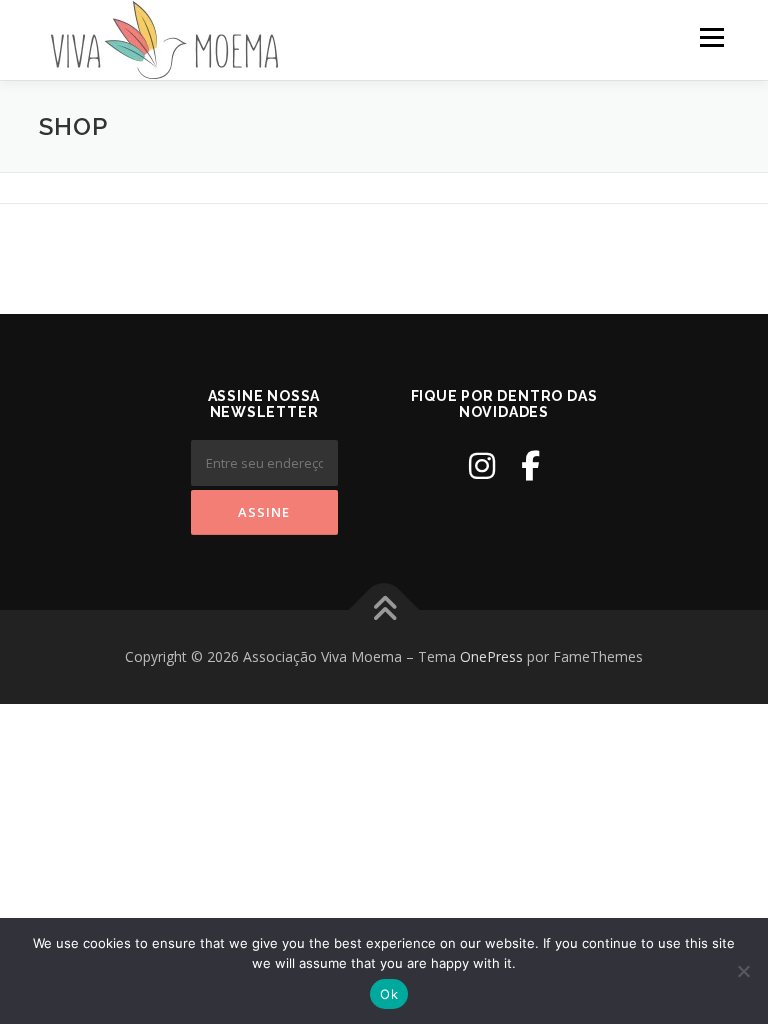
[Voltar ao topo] (384, 610)
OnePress (491, 656)
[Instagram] (482, 465)
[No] (743, 971)
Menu (711, 37)
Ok (389, 994)
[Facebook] (530, 465)
